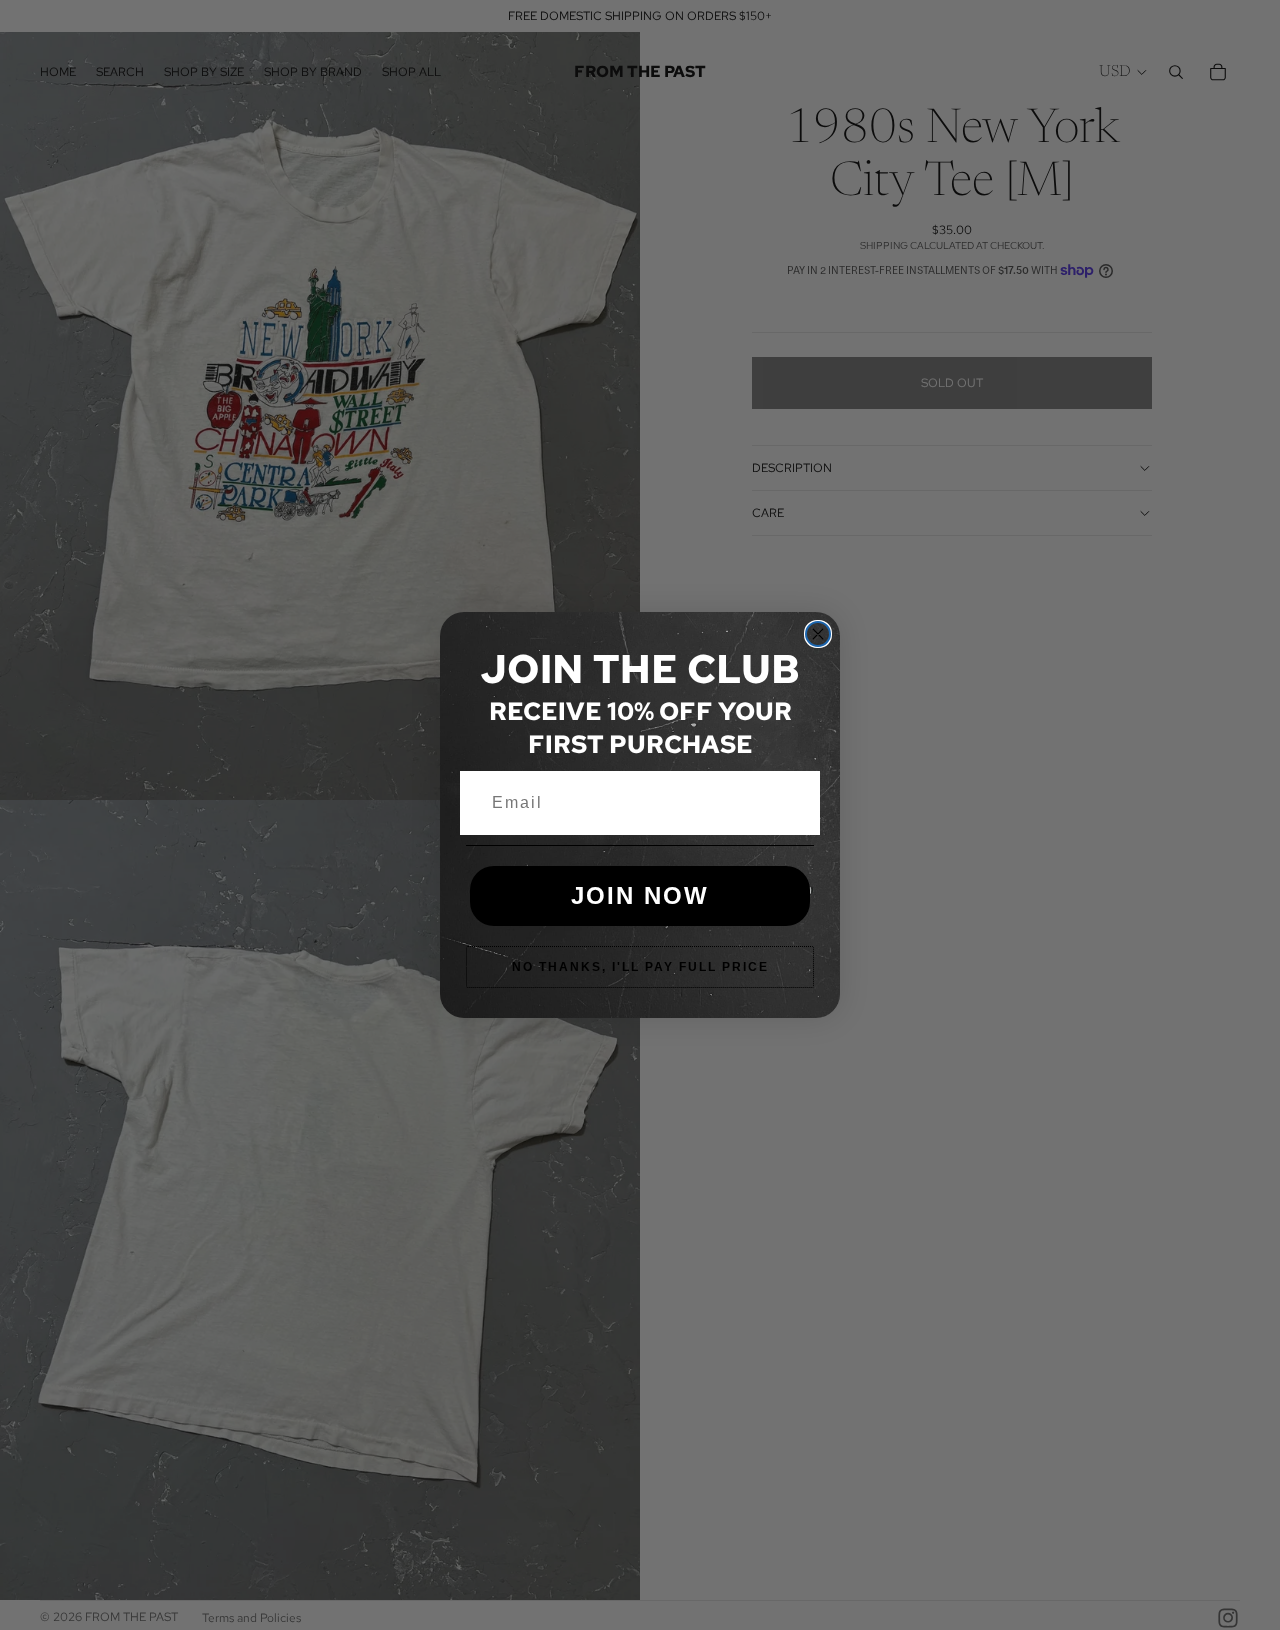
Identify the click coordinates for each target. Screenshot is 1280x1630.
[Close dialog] (818, 634)
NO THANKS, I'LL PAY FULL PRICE (640, 967)
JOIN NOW (640, 895)
